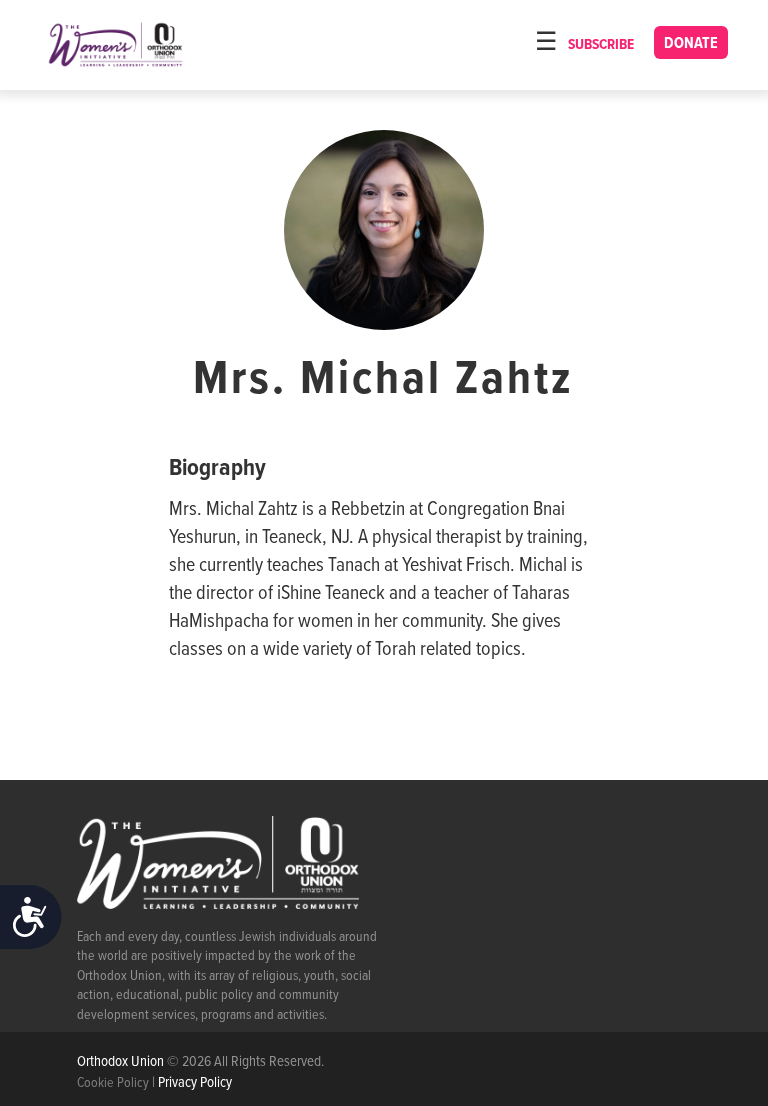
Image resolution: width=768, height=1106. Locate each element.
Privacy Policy (195, 1083)
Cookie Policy (113, 1083)
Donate (691, 43)
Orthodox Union (122, 1062)
